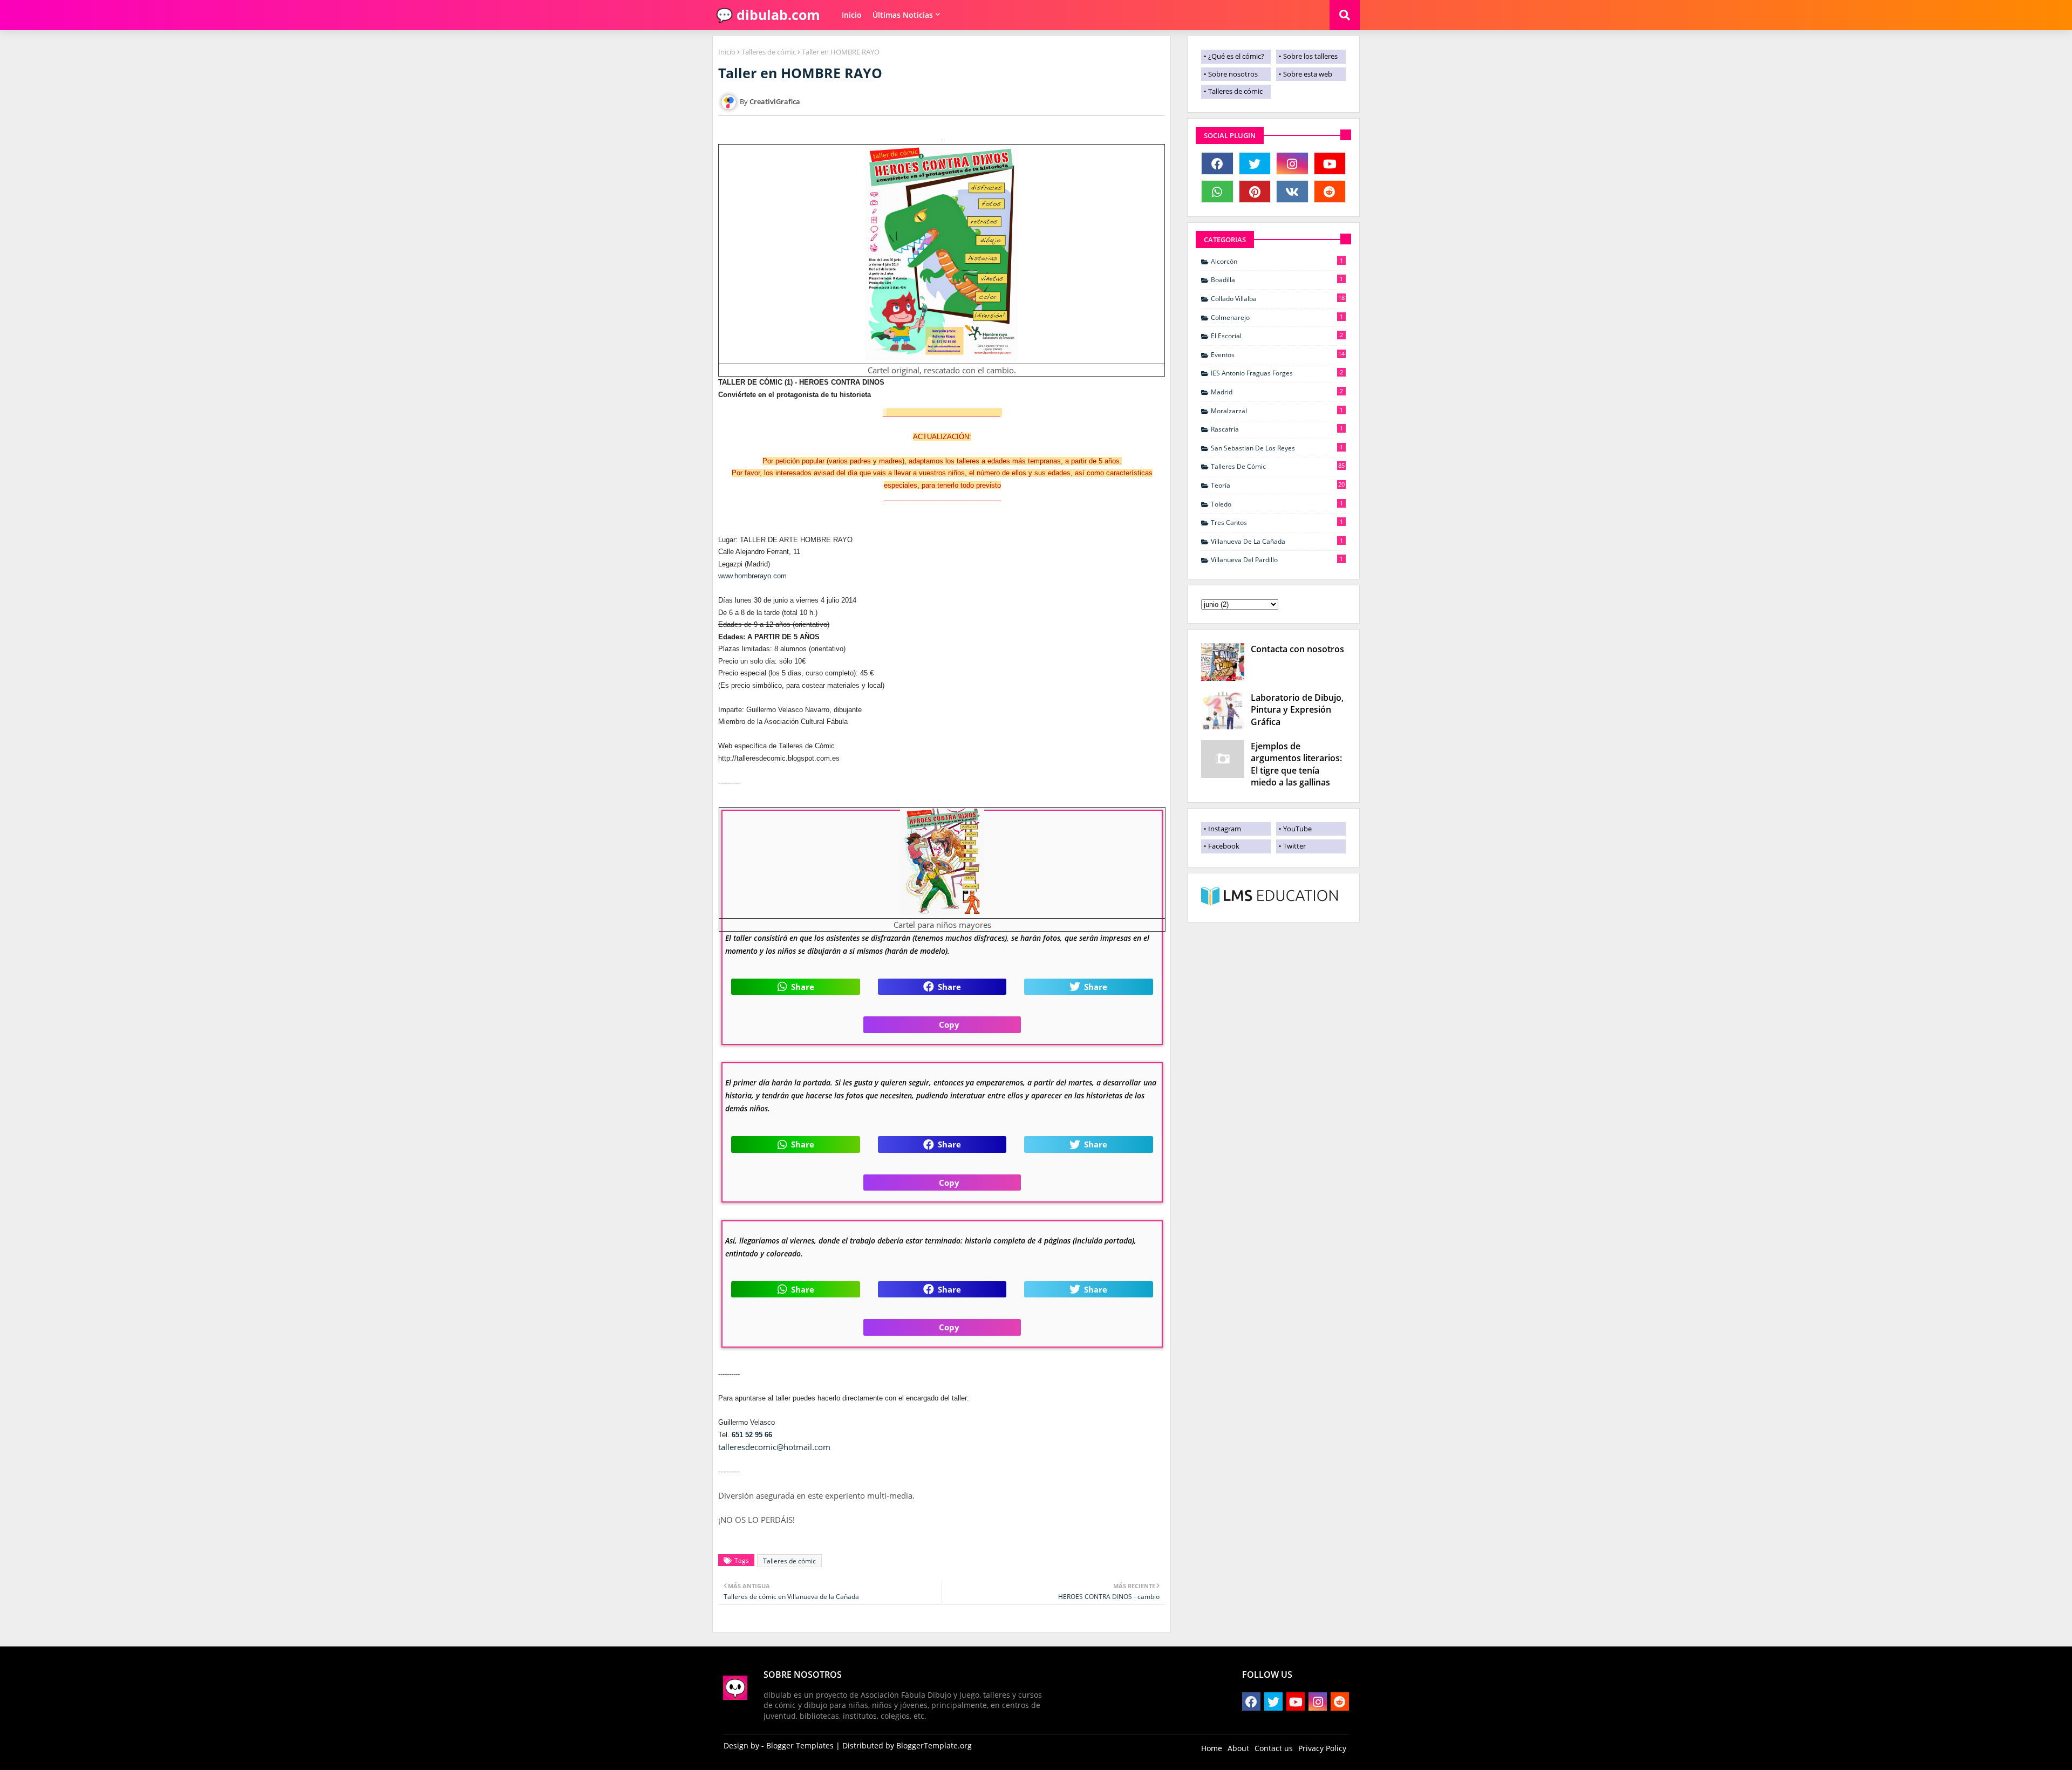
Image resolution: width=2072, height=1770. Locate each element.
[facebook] (1217, 163)
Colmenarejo (1277, 317)
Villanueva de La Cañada (1277, 541)
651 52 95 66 (752, 1435)
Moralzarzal (1277, 411)
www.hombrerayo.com (752, 576)
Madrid (1277, 392)
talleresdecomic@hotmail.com (774, 1447)
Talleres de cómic (769, 52)
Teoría (1278, 485)
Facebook (1224, 846)
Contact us (1274, 1748)
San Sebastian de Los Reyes (1277, 448)
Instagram (1225, 829)
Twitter (1294, 846)
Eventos (1278, 354)
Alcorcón (1277, 261)
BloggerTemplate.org (934, 1745)
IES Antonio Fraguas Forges (1277, 373)
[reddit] (1330, 192)
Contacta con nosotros (1297, 649)
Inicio (852, 15)
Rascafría (1277, 429)
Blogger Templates (800, 1745)
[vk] (1292, 192)
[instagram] (1292, 163)
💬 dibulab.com (766, 15)
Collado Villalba (1278, 298)
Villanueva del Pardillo (1277, 559)
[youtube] (1330, 163)
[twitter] (1255, 163)
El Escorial (1277, 336)
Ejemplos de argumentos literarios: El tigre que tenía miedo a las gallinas (1296, 764)
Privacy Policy (1322, 1748)
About (1238, 1748)
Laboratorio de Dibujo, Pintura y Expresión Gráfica (1297, 710)
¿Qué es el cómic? (1236, 56)
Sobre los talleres (1310, 56)
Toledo (1277, 504)
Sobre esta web (1308, 74)
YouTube (1297, 829)
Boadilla (1277, 279)
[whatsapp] (1217, 192)
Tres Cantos (1277, 522)
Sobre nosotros (1233, 74)
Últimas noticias (903, 15)
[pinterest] (1255, 192)
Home (1212, 1748)
